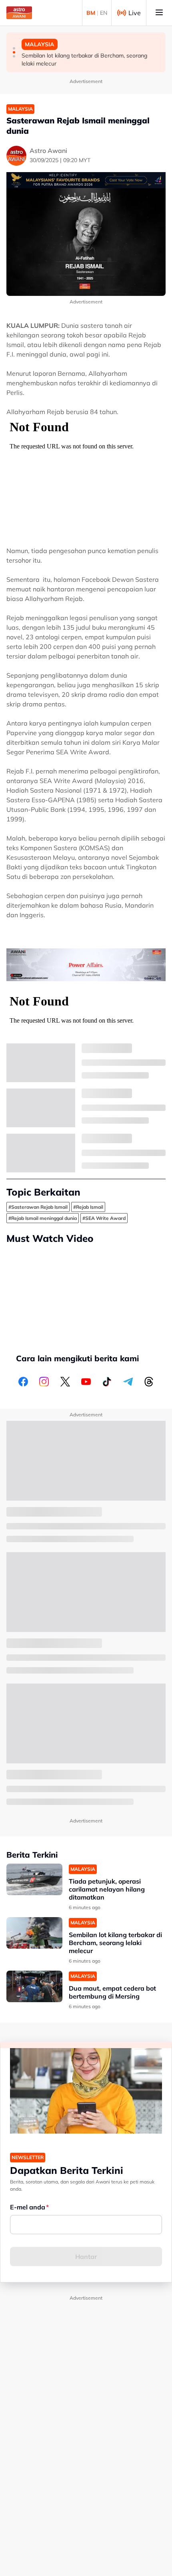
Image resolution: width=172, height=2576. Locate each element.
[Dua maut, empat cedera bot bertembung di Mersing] (34, 1986)
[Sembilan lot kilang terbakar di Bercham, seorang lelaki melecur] (34, 1933)
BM (91, 13)
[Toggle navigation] (159, 13)
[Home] (19, 13)
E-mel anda (28, 2207)
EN (104, 13)
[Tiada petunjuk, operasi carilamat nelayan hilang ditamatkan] (34, 1879)
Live (135, 13)
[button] (14, 48)
